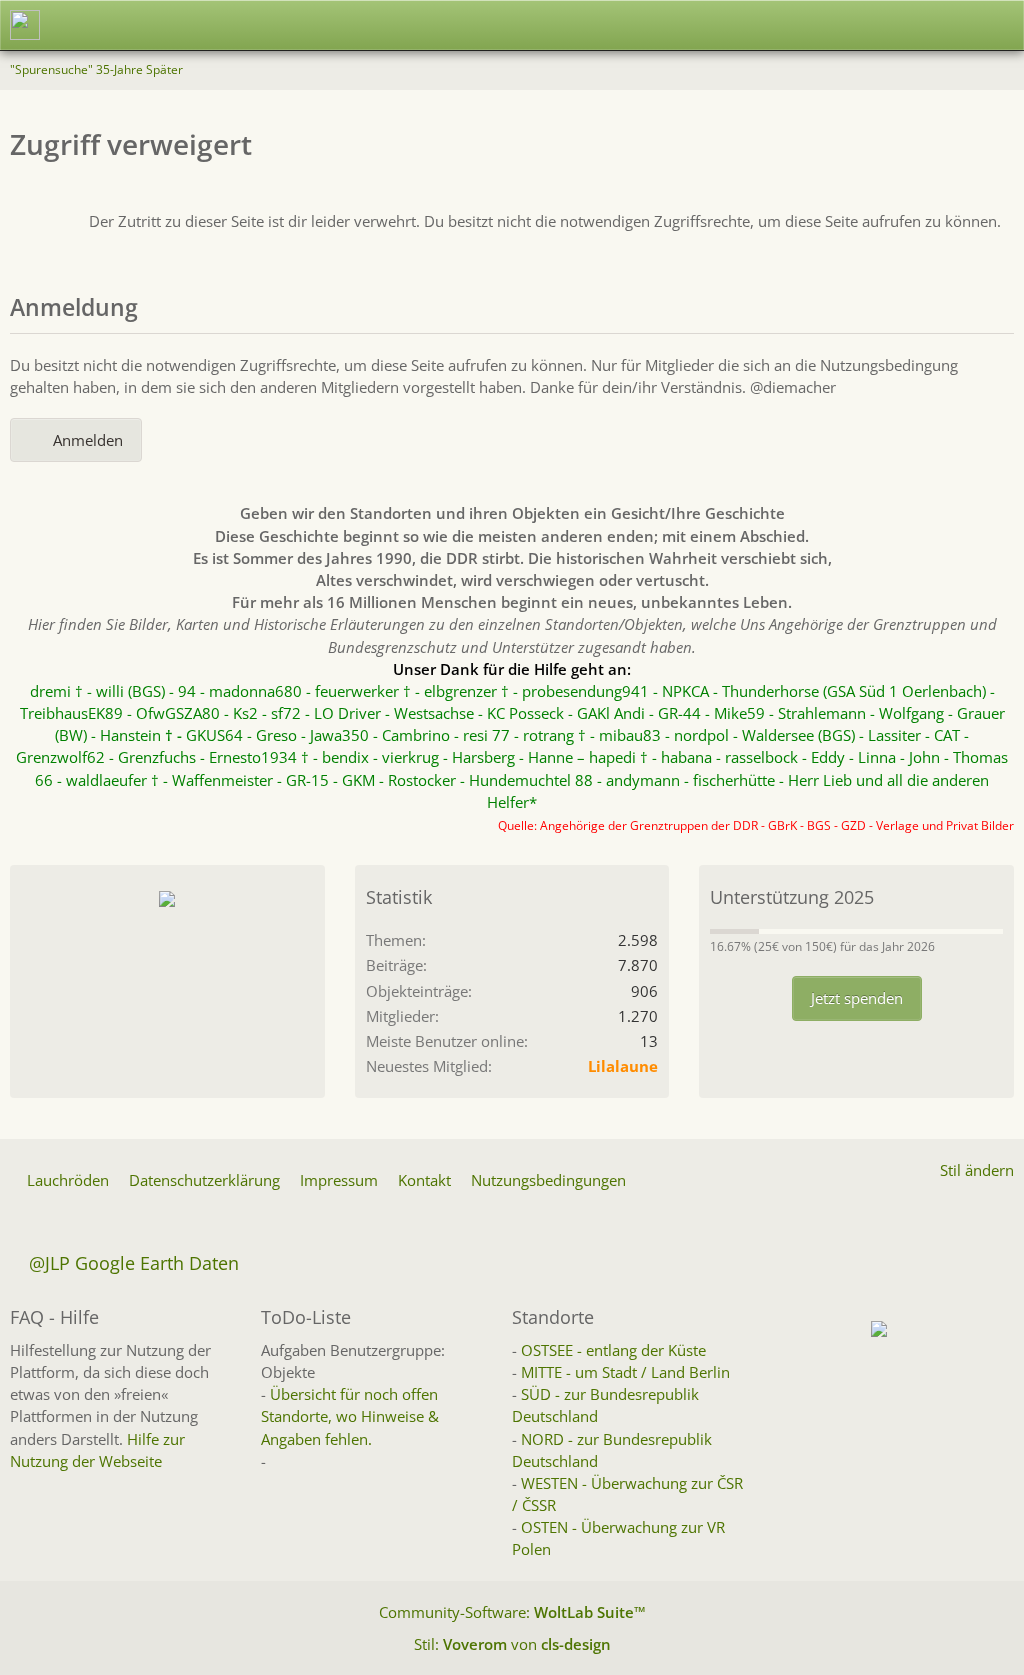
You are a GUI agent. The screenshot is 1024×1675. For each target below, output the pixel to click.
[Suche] (898, 25)
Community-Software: (512, 1612)
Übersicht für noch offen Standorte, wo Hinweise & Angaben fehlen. (350, 1416)
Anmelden (88, 440)
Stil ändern (977, 1170)
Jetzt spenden (857, 998)
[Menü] (998, 25)
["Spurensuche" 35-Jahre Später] (25, 25)
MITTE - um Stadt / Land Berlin (625, 1372)
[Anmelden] (948, 25)
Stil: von (512, 1644)
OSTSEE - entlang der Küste (613, 1350)
